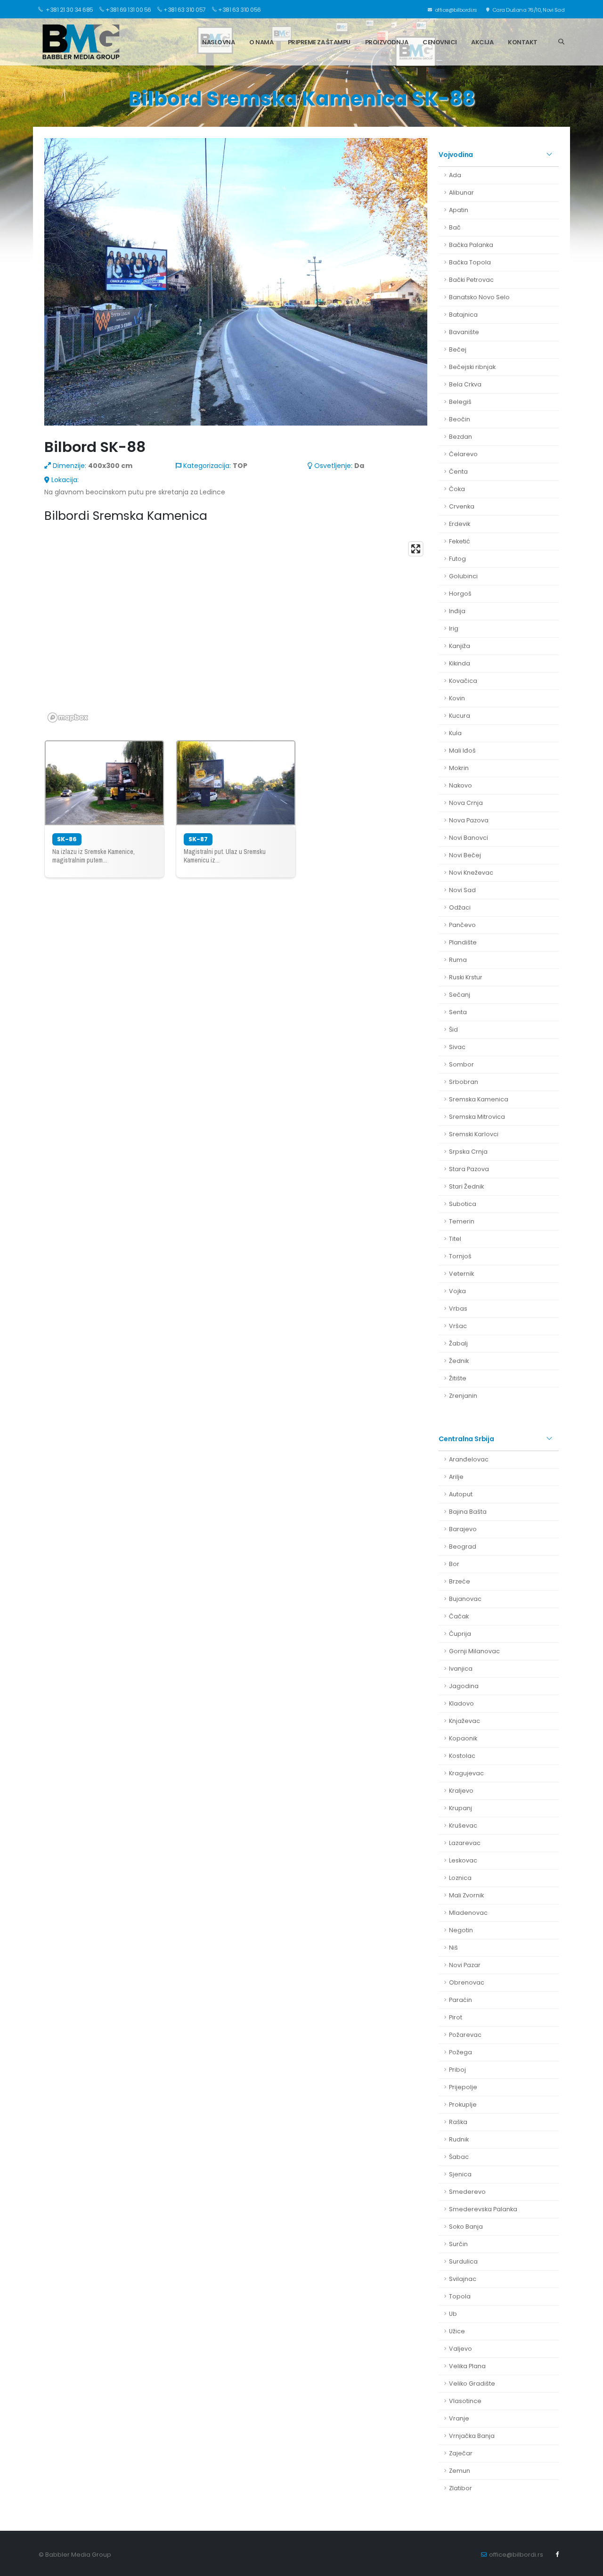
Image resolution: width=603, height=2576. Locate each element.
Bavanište (464, 332)
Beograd (463, 1546)
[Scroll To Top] (587, 2565)
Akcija (482, 42)
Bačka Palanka (471, 245)
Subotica (463, 1204)
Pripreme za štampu (319, 42)
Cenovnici (440, 42)
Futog (457, 559)
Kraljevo (461, 1791)
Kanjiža (460, 646)
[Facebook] (557, 2554)
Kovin (457, 698)
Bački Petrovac (471, 280)
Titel (455, 1239)
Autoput (461, 1494)
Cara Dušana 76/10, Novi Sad (528, 10)
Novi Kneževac (471, 873)
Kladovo (461, 1703)
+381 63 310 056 (240, 10)
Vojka (457, 1291)
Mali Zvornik (466, 1895)
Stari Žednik (466, 1186)
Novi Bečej (465, 855)
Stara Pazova (469, 1169)
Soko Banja (466, 2227)
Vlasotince (465, 2401)
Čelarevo (463, 454)
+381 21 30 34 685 (69, 10)
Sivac (457, 1047)
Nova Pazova (469, 820)
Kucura (460, 716)
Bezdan (460, 437)
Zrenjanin (463, 1396)
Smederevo (467, 2192)
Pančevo (462, 925)
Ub (453, 2314)
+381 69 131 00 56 (128, 10)
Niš (453, 1948)
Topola (460, 2296)
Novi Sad (462, 890)
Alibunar (461, 193)
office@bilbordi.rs (455, 10)
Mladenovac (468, 1913)
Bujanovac (465, 1599)
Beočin (460, 419)
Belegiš (460, 402)
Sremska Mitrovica (477, 1117)
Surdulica (463, 2261)
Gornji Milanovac (474, 1651)
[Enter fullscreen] (416, 549)
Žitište (458, 1378)
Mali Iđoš (462, 751)
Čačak (459, 1616)
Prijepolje (463, 2087)
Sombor (461, 1064)
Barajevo (463, 1529)
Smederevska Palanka (483, 2209)
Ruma (458, 960)
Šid (453, 1030)
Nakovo (460, 785)
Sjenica (460, 2174)
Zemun (460, 2471)
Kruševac (463, 1825)
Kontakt (523, 42)
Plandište (463, 942)
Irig (454, 628)
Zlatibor (460, 2488)
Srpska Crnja (468, 1152)
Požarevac (465, 2035)
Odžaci (460, 907)
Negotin (461, 1930)
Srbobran (464, 1082)
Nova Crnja (466, 803)
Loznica (460, 1878)
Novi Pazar (465, 1965)
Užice (457, 2331)
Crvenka (462, 506)
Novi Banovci (469, 838)
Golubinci (463, 576)
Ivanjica (461, 1669)
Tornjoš (460, 1256)
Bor (454, 1564)
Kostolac (462, 1756)
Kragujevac (466, 1773)
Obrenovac (467, 1982)
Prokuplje (463, 2104)
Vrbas (458, 1309)
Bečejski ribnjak (472, 367)
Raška (458, 2122)
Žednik (459, 1361)
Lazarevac (465, 1843)
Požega (460, 2052)
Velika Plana (467, 2366)
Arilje (456, 1477)
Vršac (458, 1326)
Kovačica (463, 681)
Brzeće (460, 1581)
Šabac (459, 2157)
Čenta (458, 472)
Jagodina (464, 1686)
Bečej (458, 349)
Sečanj (460, 995)
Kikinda (460, 663)
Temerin (462, 1221)
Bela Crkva (465, 384)
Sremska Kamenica (479, 1099)
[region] (236, 632)
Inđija (457, 611)
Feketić (460, 541)
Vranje (459, 2418)
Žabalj (458, 1343)
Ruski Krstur (466, 977)
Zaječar (461, 2453)
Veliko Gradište (472, 2383)
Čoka (457, 489)
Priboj (457, 2070)
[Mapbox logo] (68, 718)
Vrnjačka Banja (472, 2436)
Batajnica (463, 315)
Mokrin (459, 768)
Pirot (456, 2017)
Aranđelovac (469, 1459)
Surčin (458, 2244)
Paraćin (460, 2000)
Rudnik (459, 2139)
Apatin (459, 210)
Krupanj (460, 1808)
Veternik (461, 1274)
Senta (458, 1012)
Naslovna (218, 42)
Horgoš (460, 594)
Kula (455, 733)
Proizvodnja (387, 42)
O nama (261, 42)
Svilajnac (463, 2279)
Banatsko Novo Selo (479, 297)
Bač (455, 227)
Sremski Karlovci (474, 1134)
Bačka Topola (470, 262)
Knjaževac (464, 1721)
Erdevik (460, 524)
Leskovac (463, 1860)
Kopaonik (463, 1738)
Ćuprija (460, 1634)
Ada (455, 175)
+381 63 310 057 (185, 10)
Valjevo (460, 2349)
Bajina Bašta (468, 1512)
